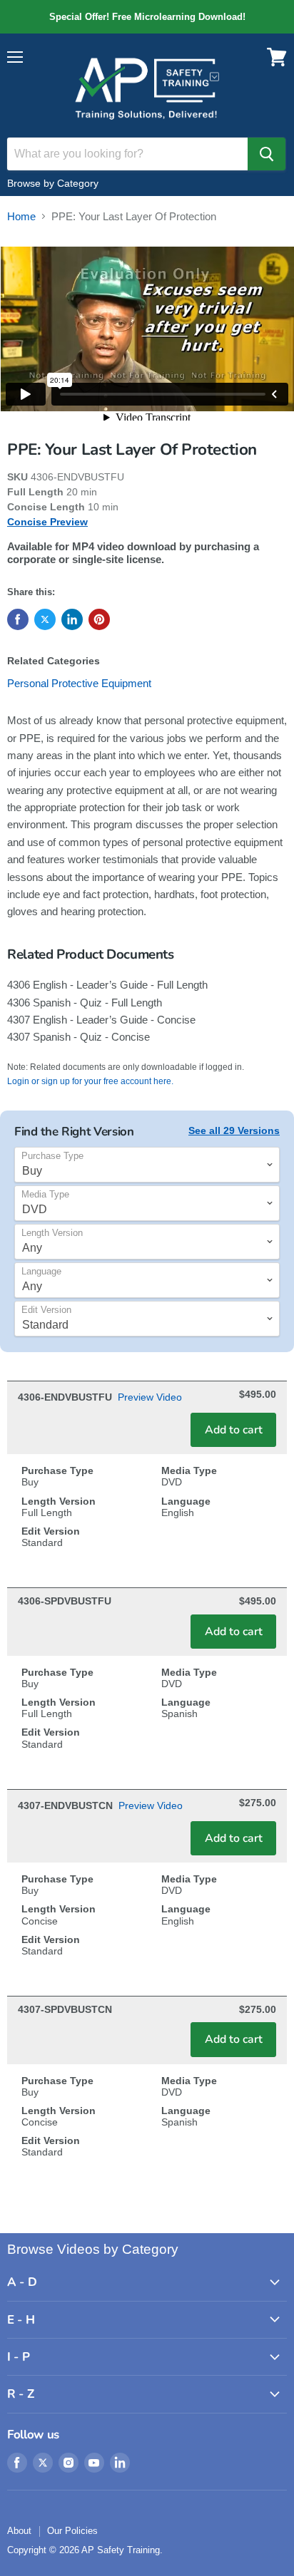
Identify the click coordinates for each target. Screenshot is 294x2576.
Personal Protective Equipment (79, 683)
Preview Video (150, 1397)
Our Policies (72, 2531)
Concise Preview (47, 522)
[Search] (267, 154)
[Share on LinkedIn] (72, 619)
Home (21, 216)
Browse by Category (53, 183)
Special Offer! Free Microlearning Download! (147, 17)
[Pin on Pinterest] (99, 619)
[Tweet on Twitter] (45, 619)
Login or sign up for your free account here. (90, 1081)
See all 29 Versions (234, 1130)
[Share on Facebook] (18, 619)
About (19, 2531)
